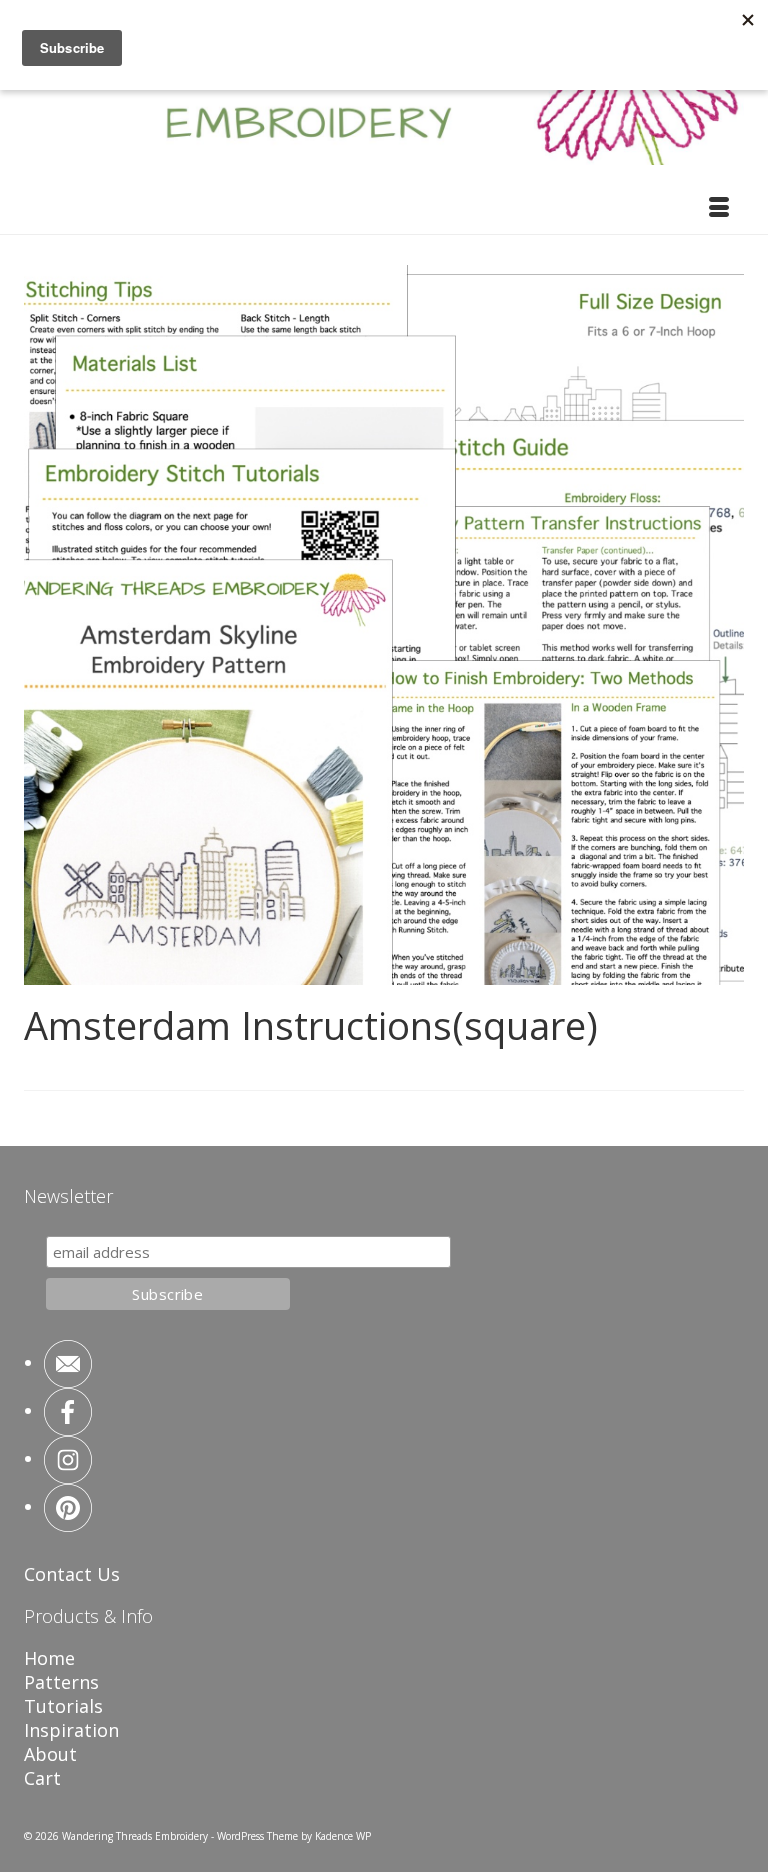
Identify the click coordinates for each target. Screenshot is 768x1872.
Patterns (61, 1682)
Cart (42, 1778)
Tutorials (63, 1706)
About (50, 1754)
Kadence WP (343, 1836)
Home (49, 1658)
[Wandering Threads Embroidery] (384, 94)
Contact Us (72, 1574)
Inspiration (71, 1730)
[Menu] (719, 209)
